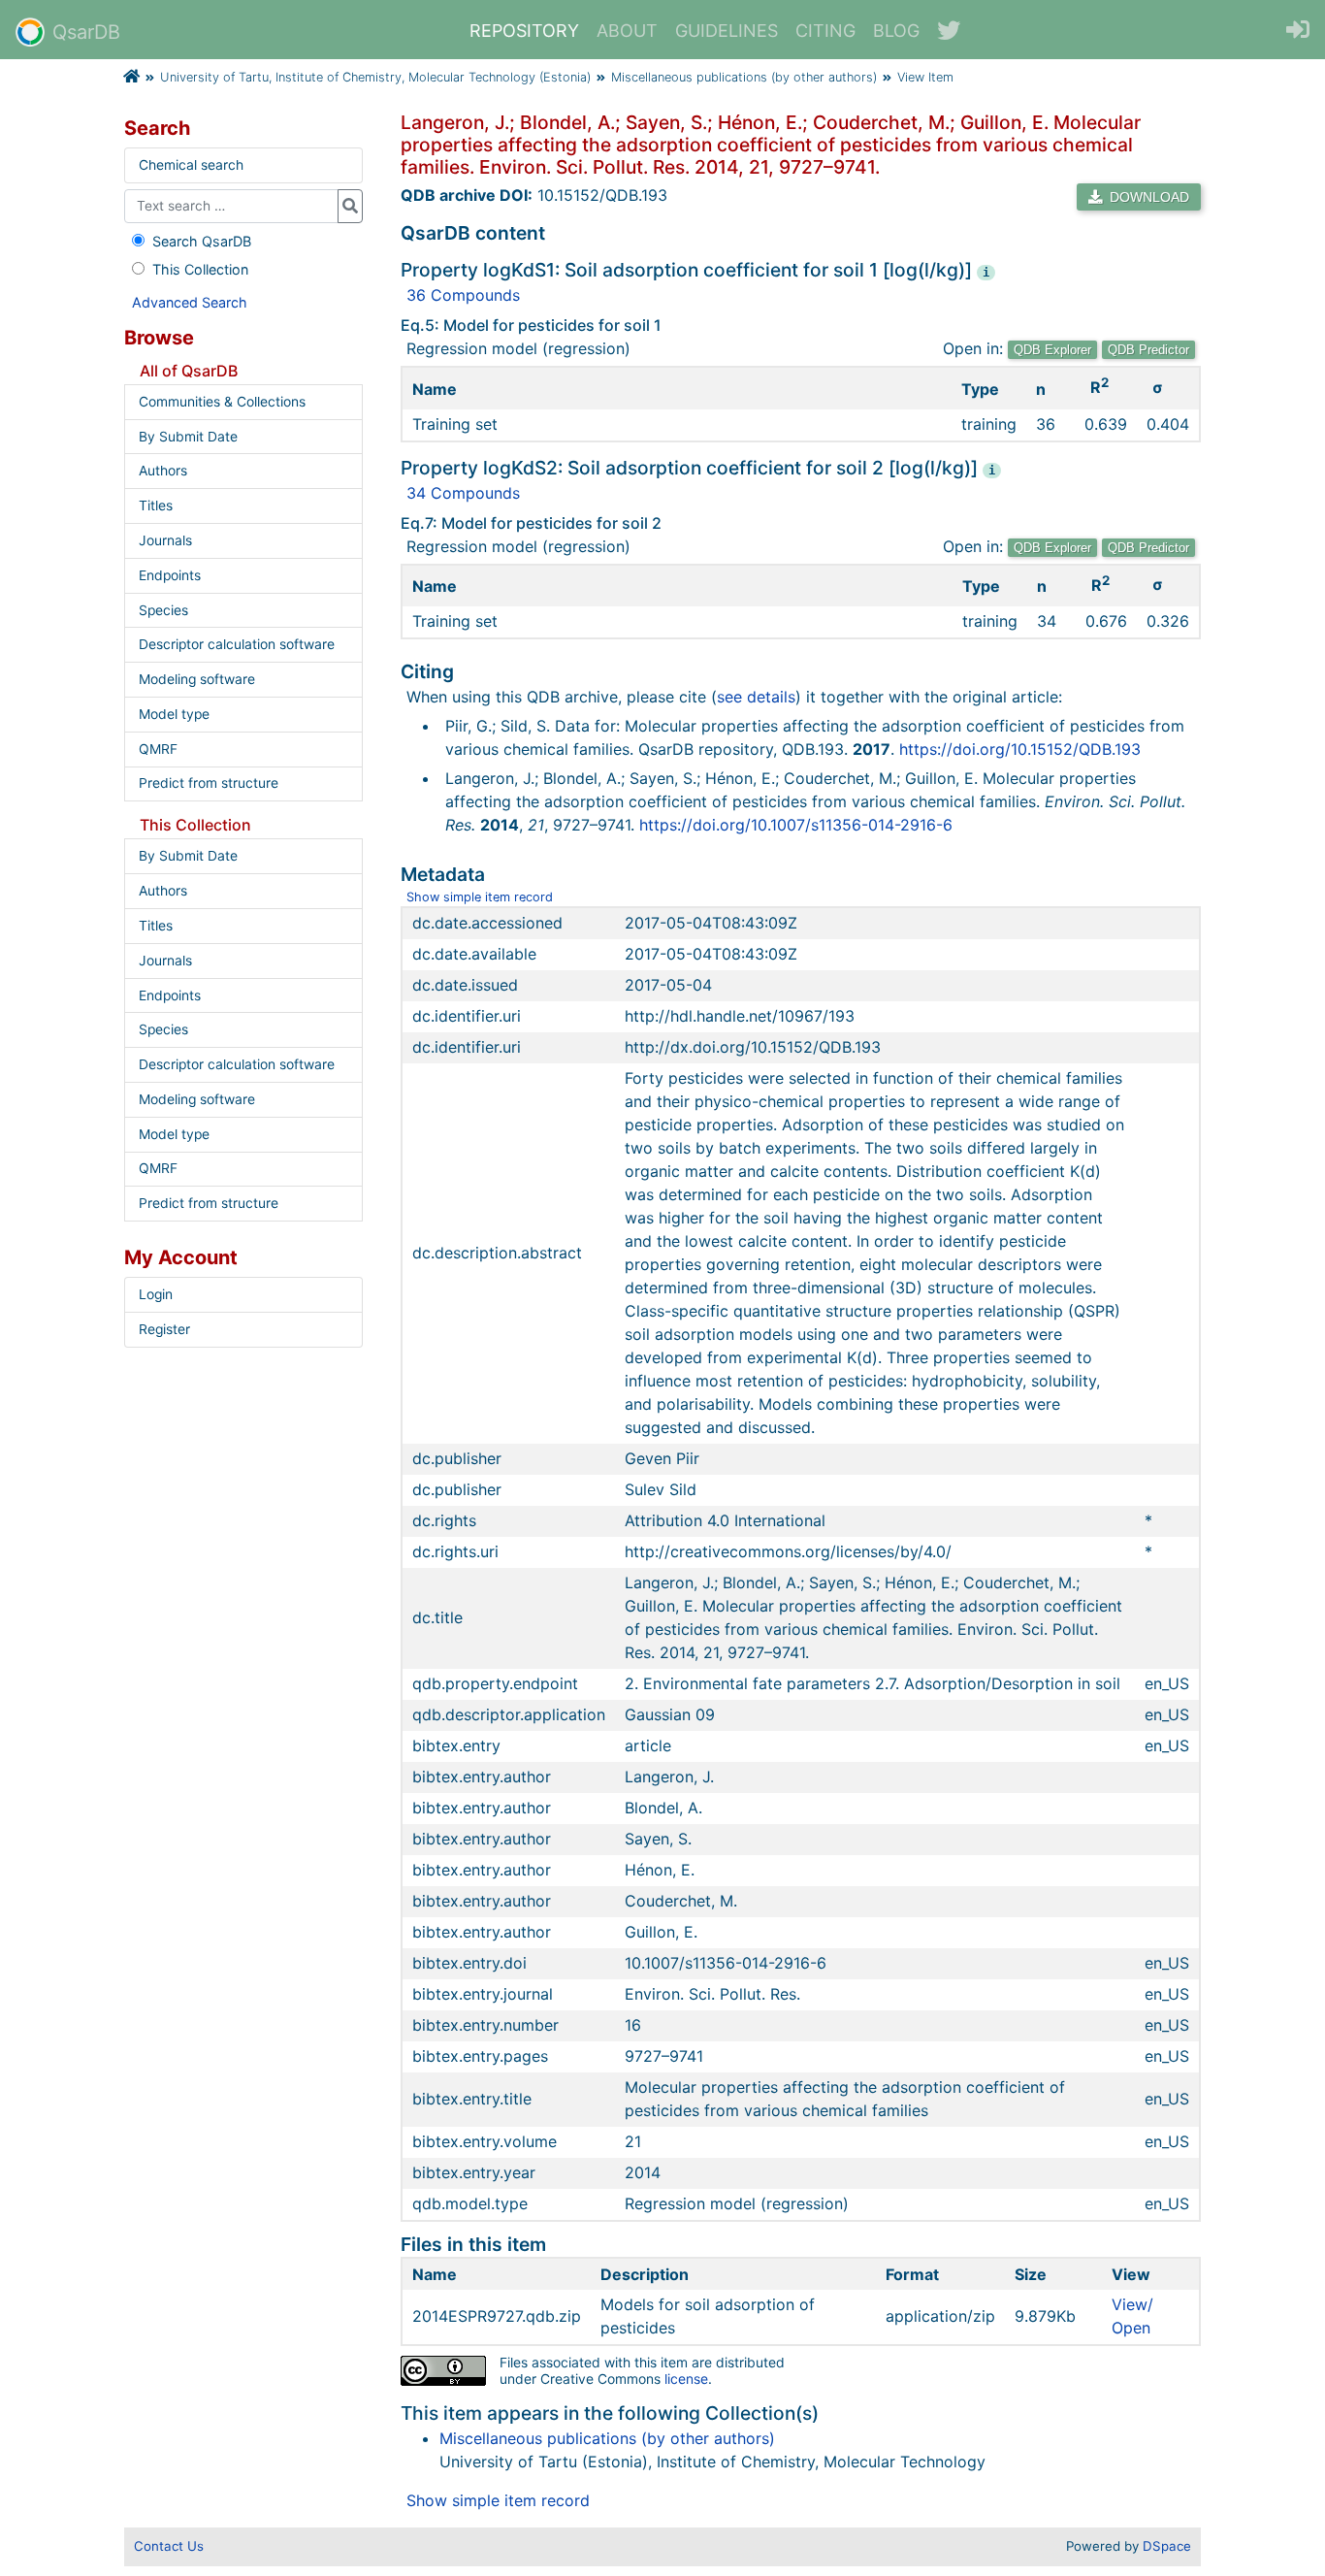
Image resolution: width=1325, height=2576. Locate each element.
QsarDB (86, 32)
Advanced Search (190, 302)
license (686, 2379)
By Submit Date (188, 437)
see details (756, 697)
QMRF (158, 749)
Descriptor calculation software (237, 644)
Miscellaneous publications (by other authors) (744, 77)
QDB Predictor (1148, 350)
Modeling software (197, 679)
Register (164, 1329)
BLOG (896, 31)
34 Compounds (463, 493)
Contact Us (169, 2546)
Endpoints (170, 575)
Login (156, 1294)
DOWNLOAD (1147, 197)
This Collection (200, 269)
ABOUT (627, 31)
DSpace (1167, 2546)
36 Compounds (463, 295)
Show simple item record (480, 897)
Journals (165, 540)
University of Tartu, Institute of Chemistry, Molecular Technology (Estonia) (375, 77)
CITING (825, 31)
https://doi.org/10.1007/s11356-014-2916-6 (796, 825)
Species (163, 610)
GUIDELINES (727, 31)
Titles (156, 505)
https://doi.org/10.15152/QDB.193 (1020, 749)
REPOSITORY (524, 31)
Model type (174, 714)
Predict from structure (209, 783)
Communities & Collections (222, 402)
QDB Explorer (1052, 350)
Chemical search (191, 165)
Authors (163, 471)
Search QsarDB (202, 241)
